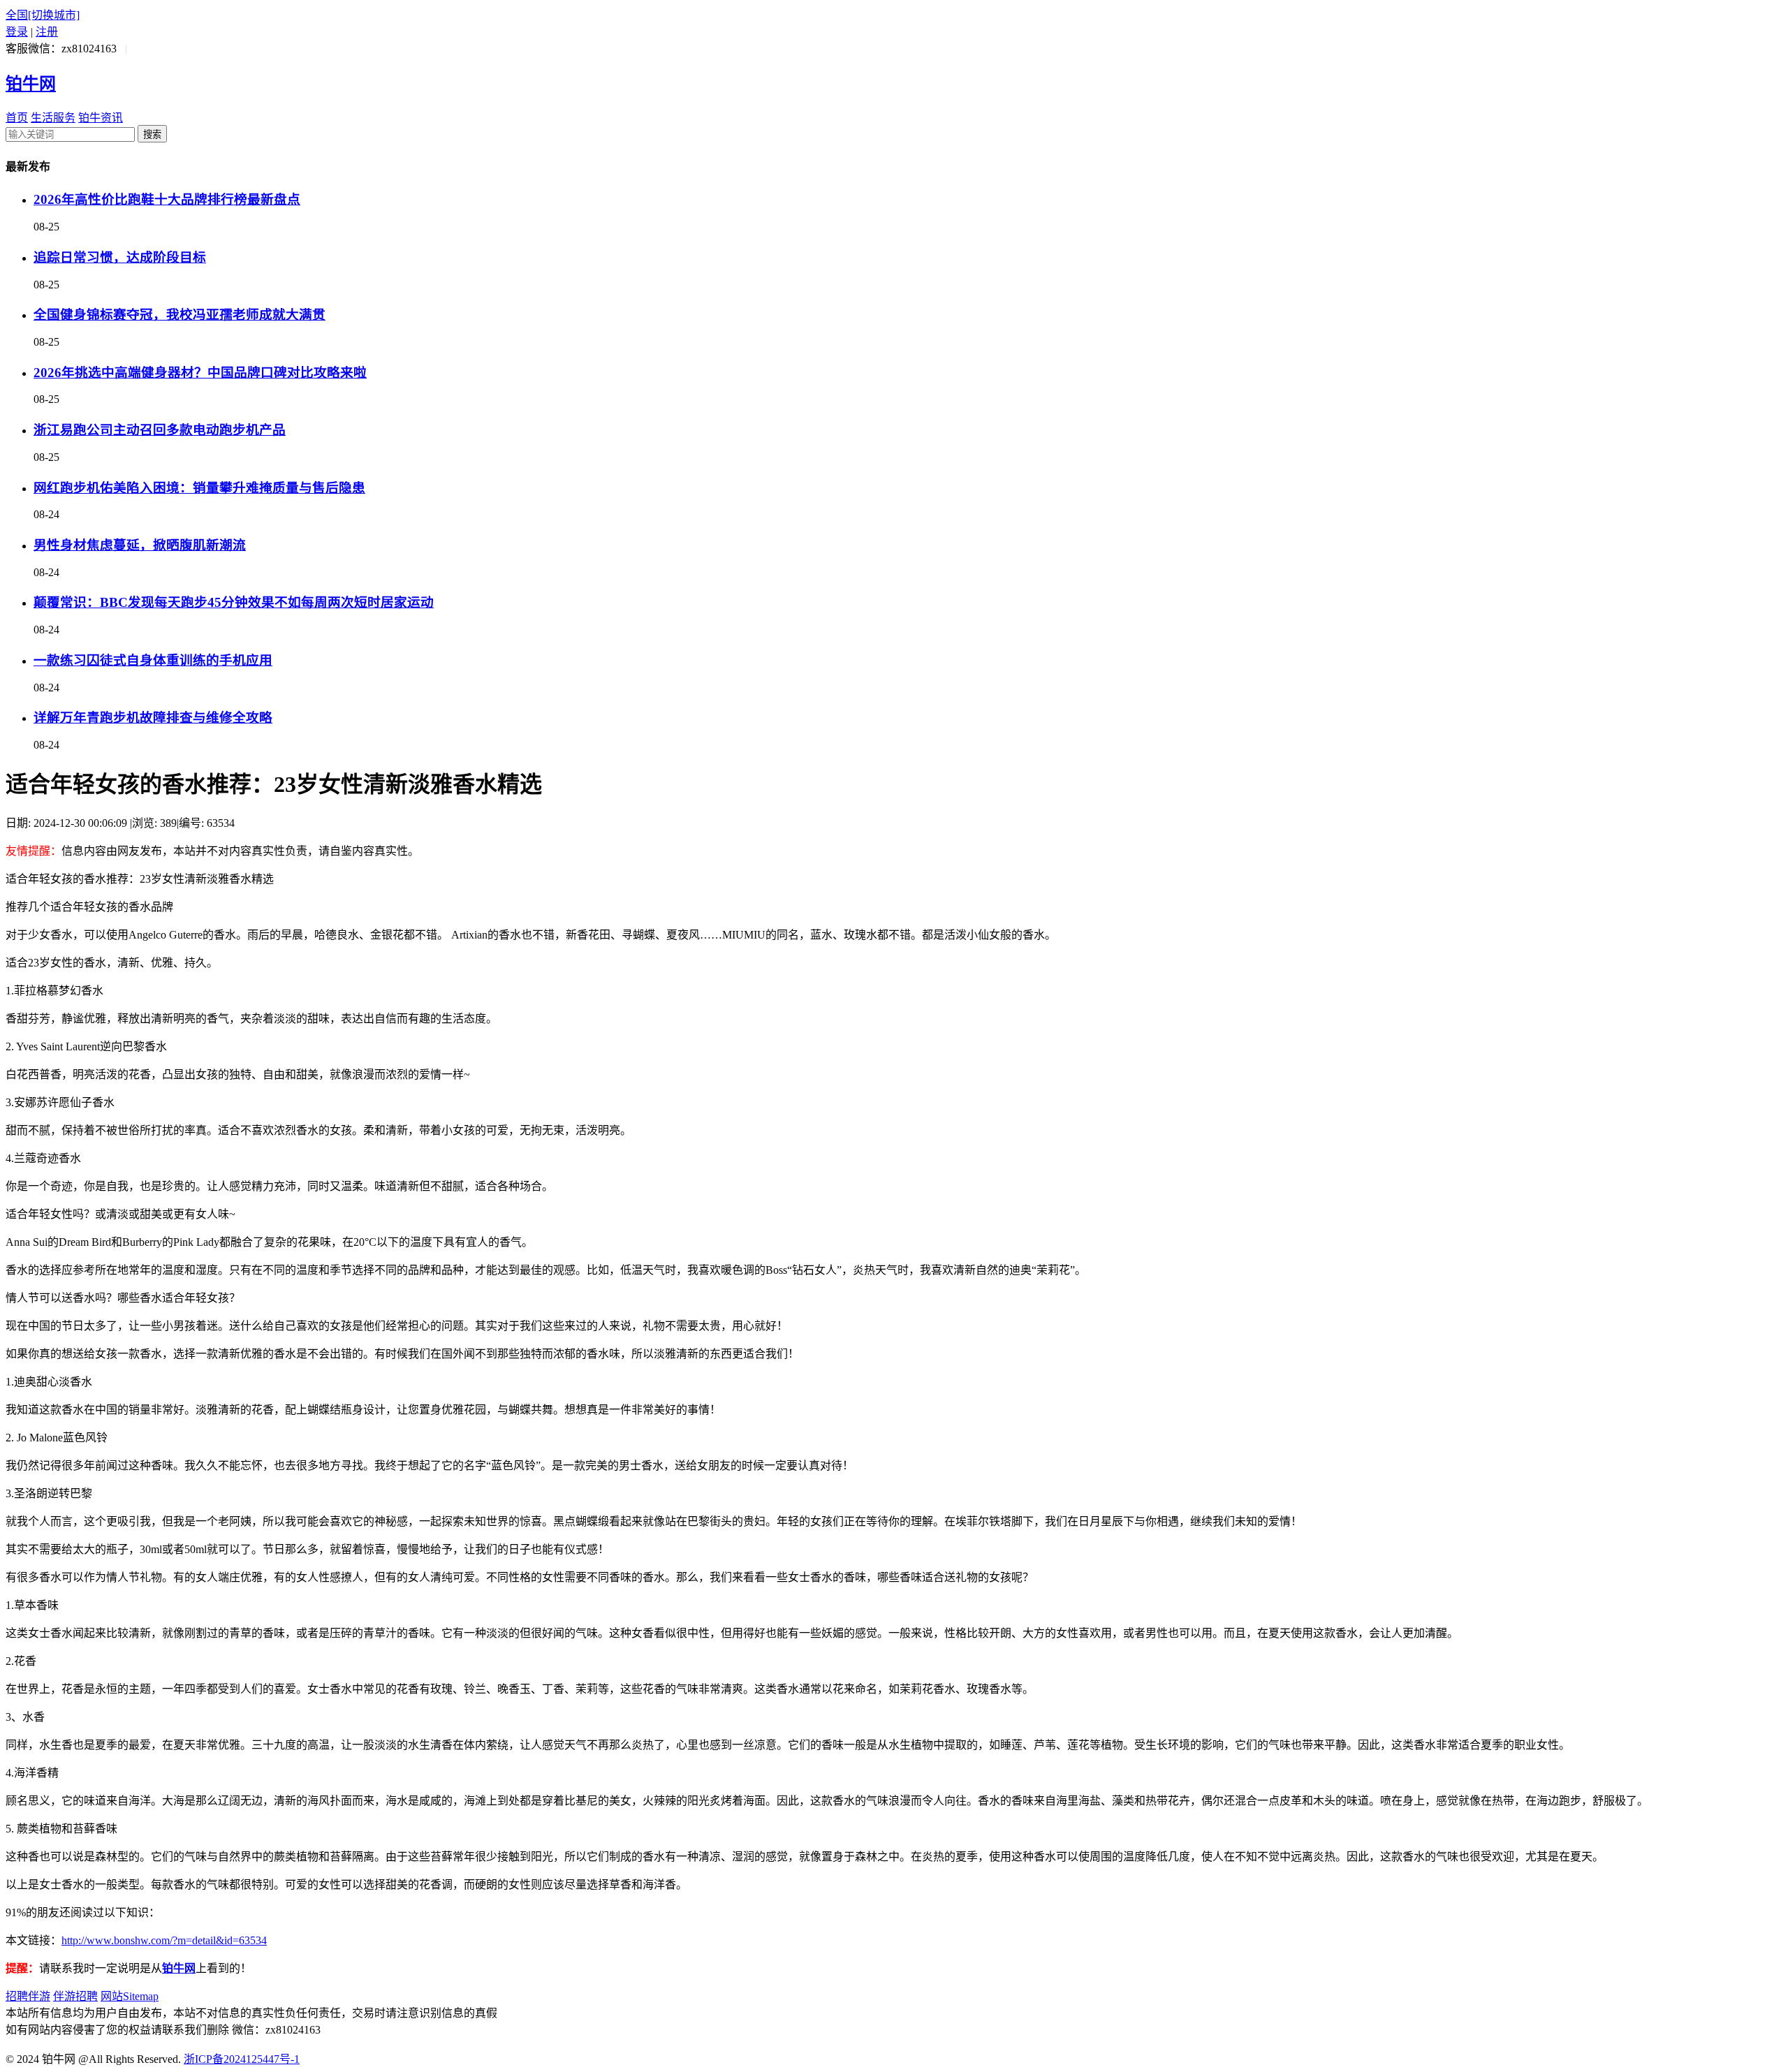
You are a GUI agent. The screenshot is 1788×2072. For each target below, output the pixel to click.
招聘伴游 (28, 1996)
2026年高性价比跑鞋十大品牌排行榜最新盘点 (167, 199)
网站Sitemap (130, 1996)
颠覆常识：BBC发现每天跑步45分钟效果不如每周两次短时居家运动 (234, 602)
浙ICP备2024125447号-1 (242, 2059)
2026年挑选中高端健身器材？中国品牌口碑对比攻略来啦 (200, 373)
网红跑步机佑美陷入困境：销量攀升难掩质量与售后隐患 (199, 488)
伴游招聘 (75, 1996)
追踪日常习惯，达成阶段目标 (120, 257)
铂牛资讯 (101, 118)
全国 (43, 15)
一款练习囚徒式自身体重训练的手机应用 (153, 660)
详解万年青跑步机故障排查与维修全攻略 (153, 718)
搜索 (152, 134)
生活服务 (53, 118)
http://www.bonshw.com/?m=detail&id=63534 (164, 1940)
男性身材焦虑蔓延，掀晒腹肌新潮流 (140, 545)
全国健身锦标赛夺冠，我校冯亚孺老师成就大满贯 (179, 315)
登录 (17, 32)
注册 (47, 32)
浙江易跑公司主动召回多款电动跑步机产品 (160, 430)
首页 (17, 118)
